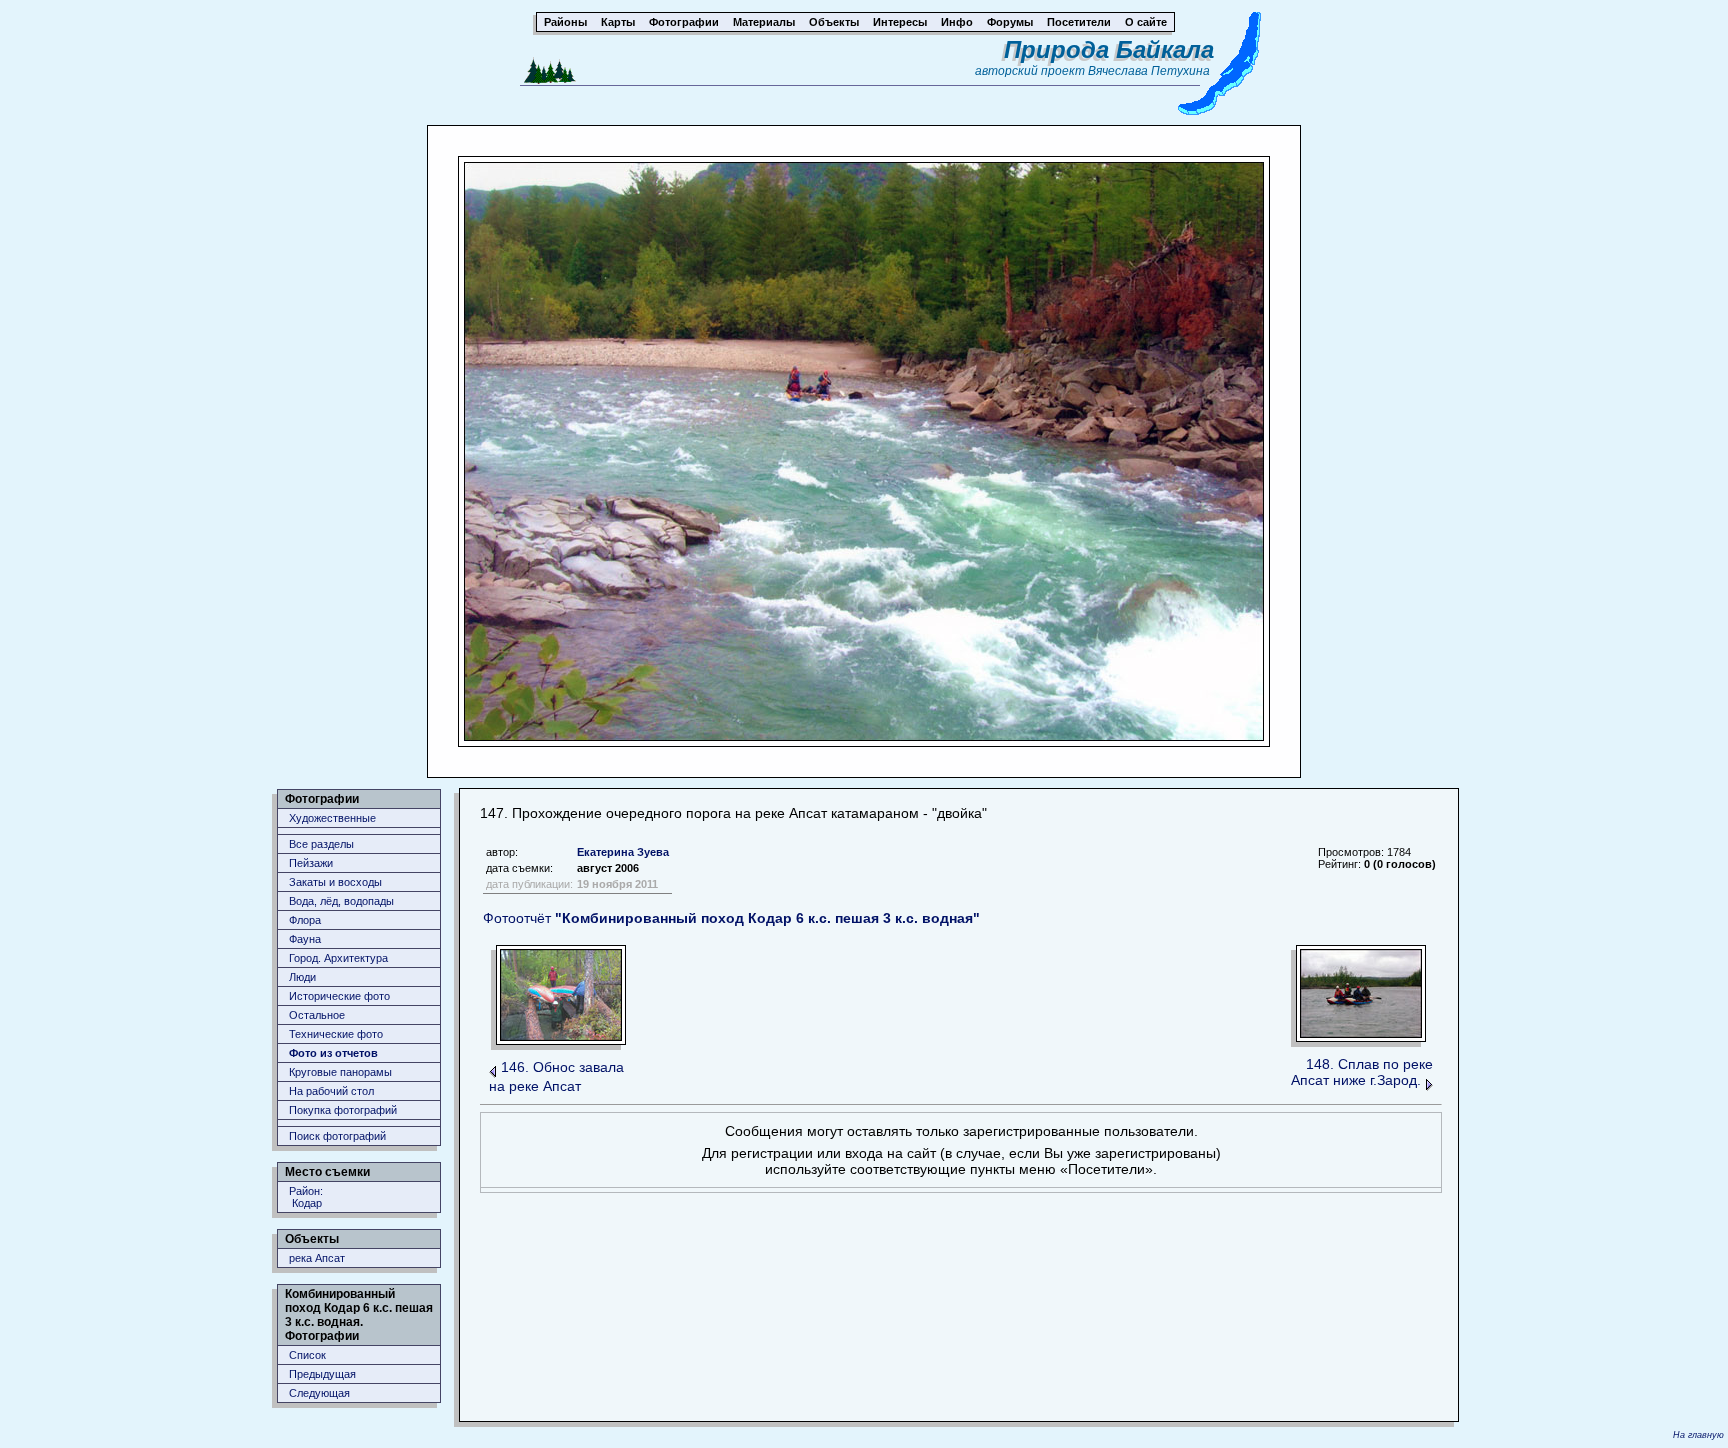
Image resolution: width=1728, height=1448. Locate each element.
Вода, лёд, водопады (341, 901)
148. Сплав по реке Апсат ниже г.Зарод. (1362, 1072)
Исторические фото (339, 996)
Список (307, 1355)
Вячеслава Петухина (1149, 71)
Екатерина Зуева (623, 852)
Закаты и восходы (335, 882)
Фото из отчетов (333, 1053)
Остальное (317, 1015)
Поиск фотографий (337, 1136)
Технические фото (336, 1034)
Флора (305, 920)
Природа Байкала (1109, 49)
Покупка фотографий (343, 1110)
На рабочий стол (331, 1091)
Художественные (332, 818)
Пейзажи (311, 863)
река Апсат (317, 1258)
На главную (1698, 1435)
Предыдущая (322, 1374)
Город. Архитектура (338, 958)
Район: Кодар (306, 1197)
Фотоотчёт (731, 918)
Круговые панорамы (340, 1072)
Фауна (305, 939)
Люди (302, 977)
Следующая (319, 1393)
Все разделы (321, 844)
